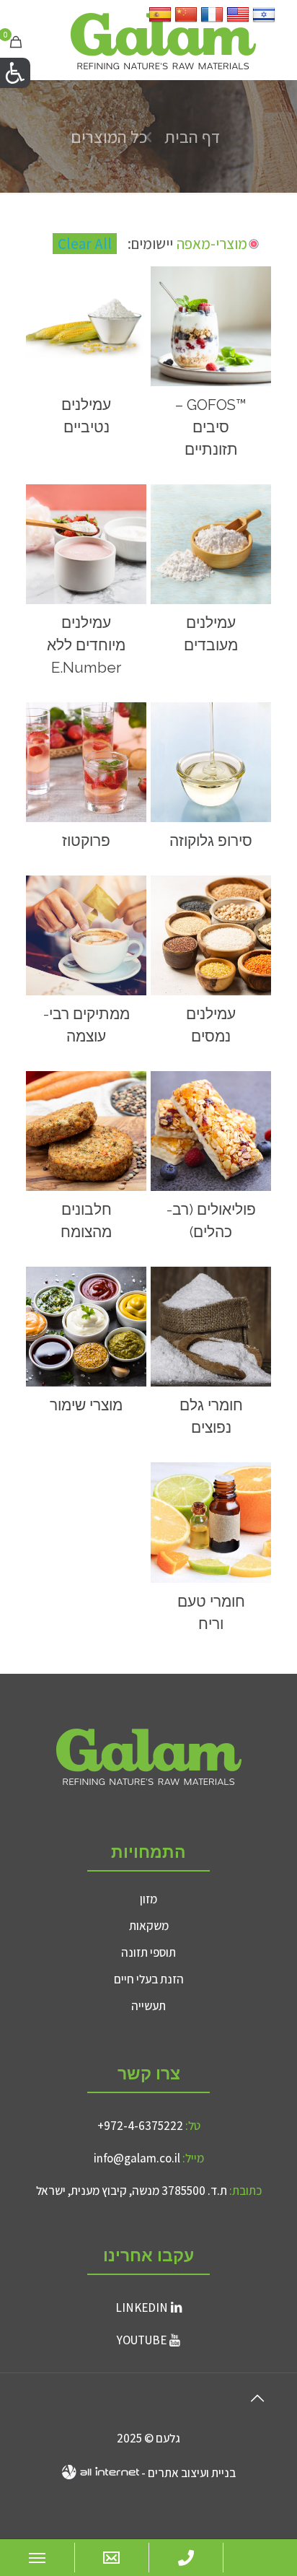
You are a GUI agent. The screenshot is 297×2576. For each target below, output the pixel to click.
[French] (212, 21)
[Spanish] (160, 21)
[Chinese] (186, 21)
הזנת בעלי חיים (149, 1979)
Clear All (85, 244)
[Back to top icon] (257, 2398)
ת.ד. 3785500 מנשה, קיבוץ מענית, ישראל (132, 2191)
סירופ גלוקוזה (211, 841)
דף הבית (192, 136)
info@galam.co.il (137, 2158)
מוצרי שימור (86, 1405)
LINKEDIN (142, 2308)
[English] (238, 21)
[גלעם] (163, 40)
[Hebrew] (264, 21)
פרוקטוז (86, 841)
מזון (148, 1899)
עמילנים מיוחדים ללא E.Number (86, 645)
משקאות (149, 1926)
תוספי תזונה (148, 1952)
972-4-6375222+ (140, 2126)
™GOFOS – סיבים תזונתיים (211, 427)
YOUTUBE (142, 2340)
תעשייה (148, 2006)
